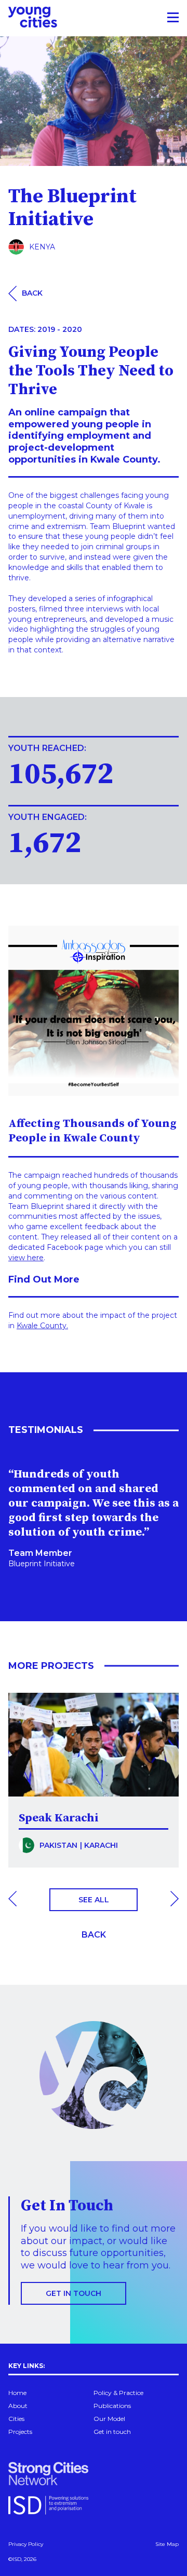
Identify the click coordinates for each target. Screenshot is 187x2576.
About (18, 2406)
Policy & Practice (118, 2393)
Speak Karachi (59, 1818)
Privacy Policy (26, 2544)
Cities (16, 2419)
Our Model (109, 2419)
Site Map (167, 2544)
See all (94, 1900)
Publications (112, 2406)
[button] (12, 1900)
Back (94, 1935)
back (32, 293)
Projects (20, 2432)
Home (17, 2393)
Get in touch (74, 2293)
